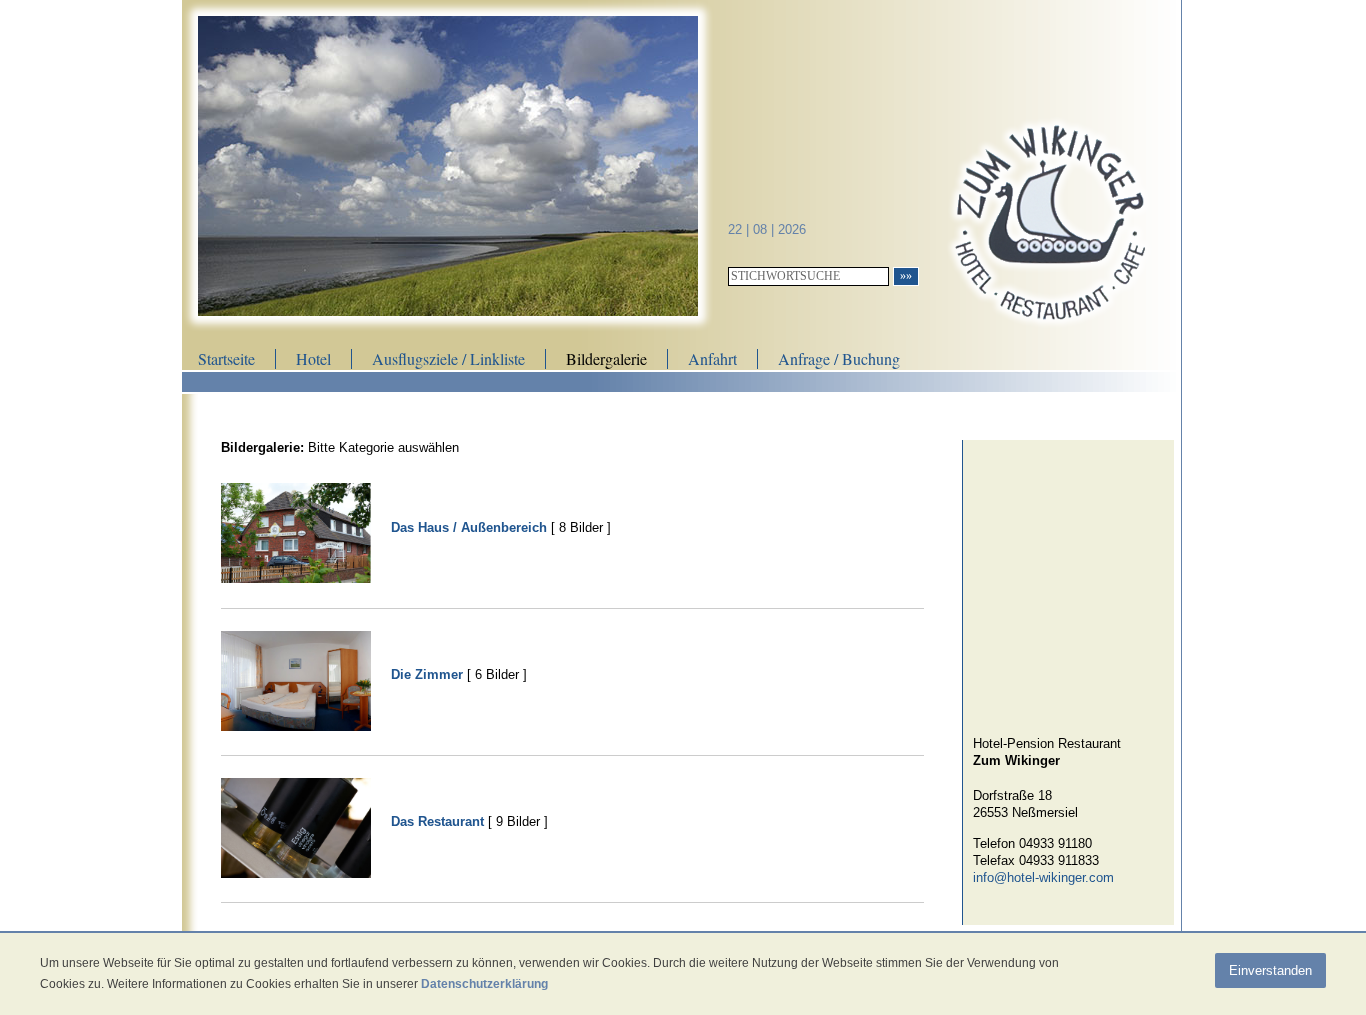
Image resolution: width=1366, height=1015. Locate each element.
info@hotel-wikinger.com (1043, 877)
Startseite (226, 358)
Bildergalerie (606, 358)
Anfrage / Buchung (839, 358)
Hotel (313, 358)
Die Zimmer (427, 674)
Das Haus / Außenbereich (469, 527)
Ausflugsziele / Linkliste (448, 358)
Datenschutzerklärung (484, 984)
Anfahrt (712, 358)
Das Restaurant (437, 821)
